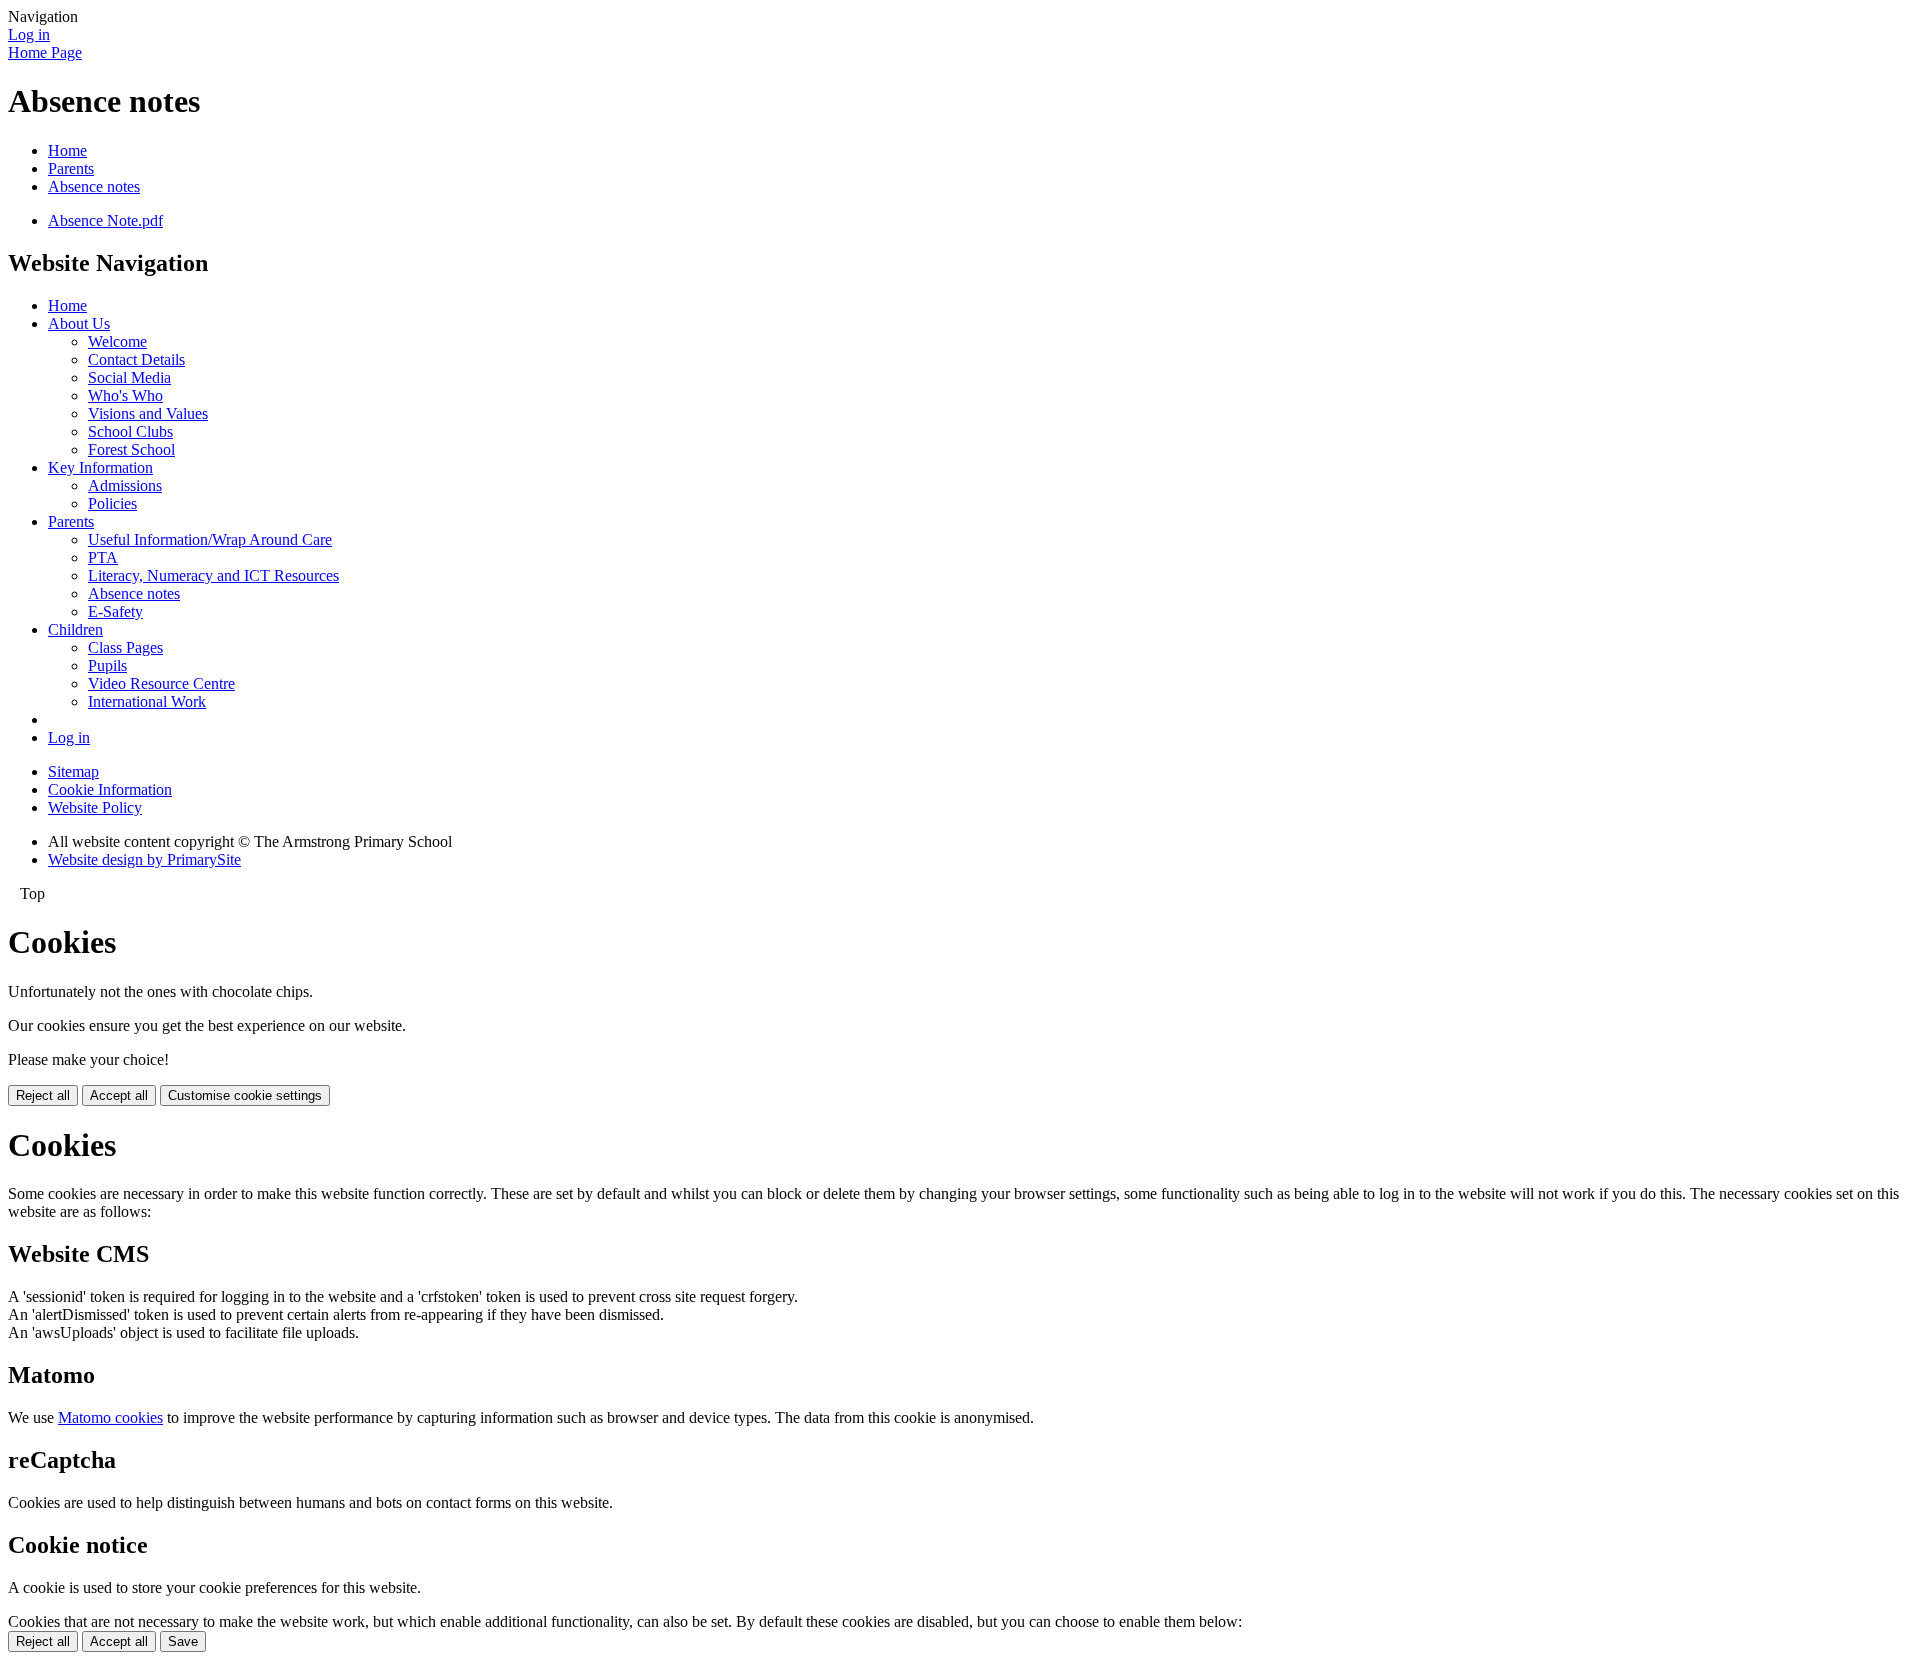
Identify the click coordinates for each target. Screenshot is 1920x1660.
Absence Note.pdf (105, 220)
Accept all (119, 1095)
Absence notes (94, 186)
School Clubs (130, 431)
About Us (79, 323)
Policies (112, 503)
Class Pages (125, 647)
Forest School (131, 449)
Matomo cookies (110, 1417)
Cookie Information (110, 789)
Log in (29, 34)
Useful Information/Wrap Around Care (210, 539)
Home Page (45, 52)
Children (75, 629)
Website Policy (95, 807)
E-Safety (115, 611)
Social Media (129, 377)
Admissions (125, 485)
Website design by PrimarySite (144, 859)
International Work (147, 701)
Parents (71, 168)
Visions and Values (148, 413)
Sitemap (73, 771)
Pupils (107, 665)
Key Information (100, 467)
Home (67, 150)
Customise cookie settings (245, 1095)
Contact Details (136, 359)
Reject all (43, 1095)
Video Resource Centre (161, 683)
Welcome (117, 341)
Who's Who (125, 395)
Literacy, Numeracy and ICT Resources (213, 575)
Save (183, 1641)
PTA (103, 557)
